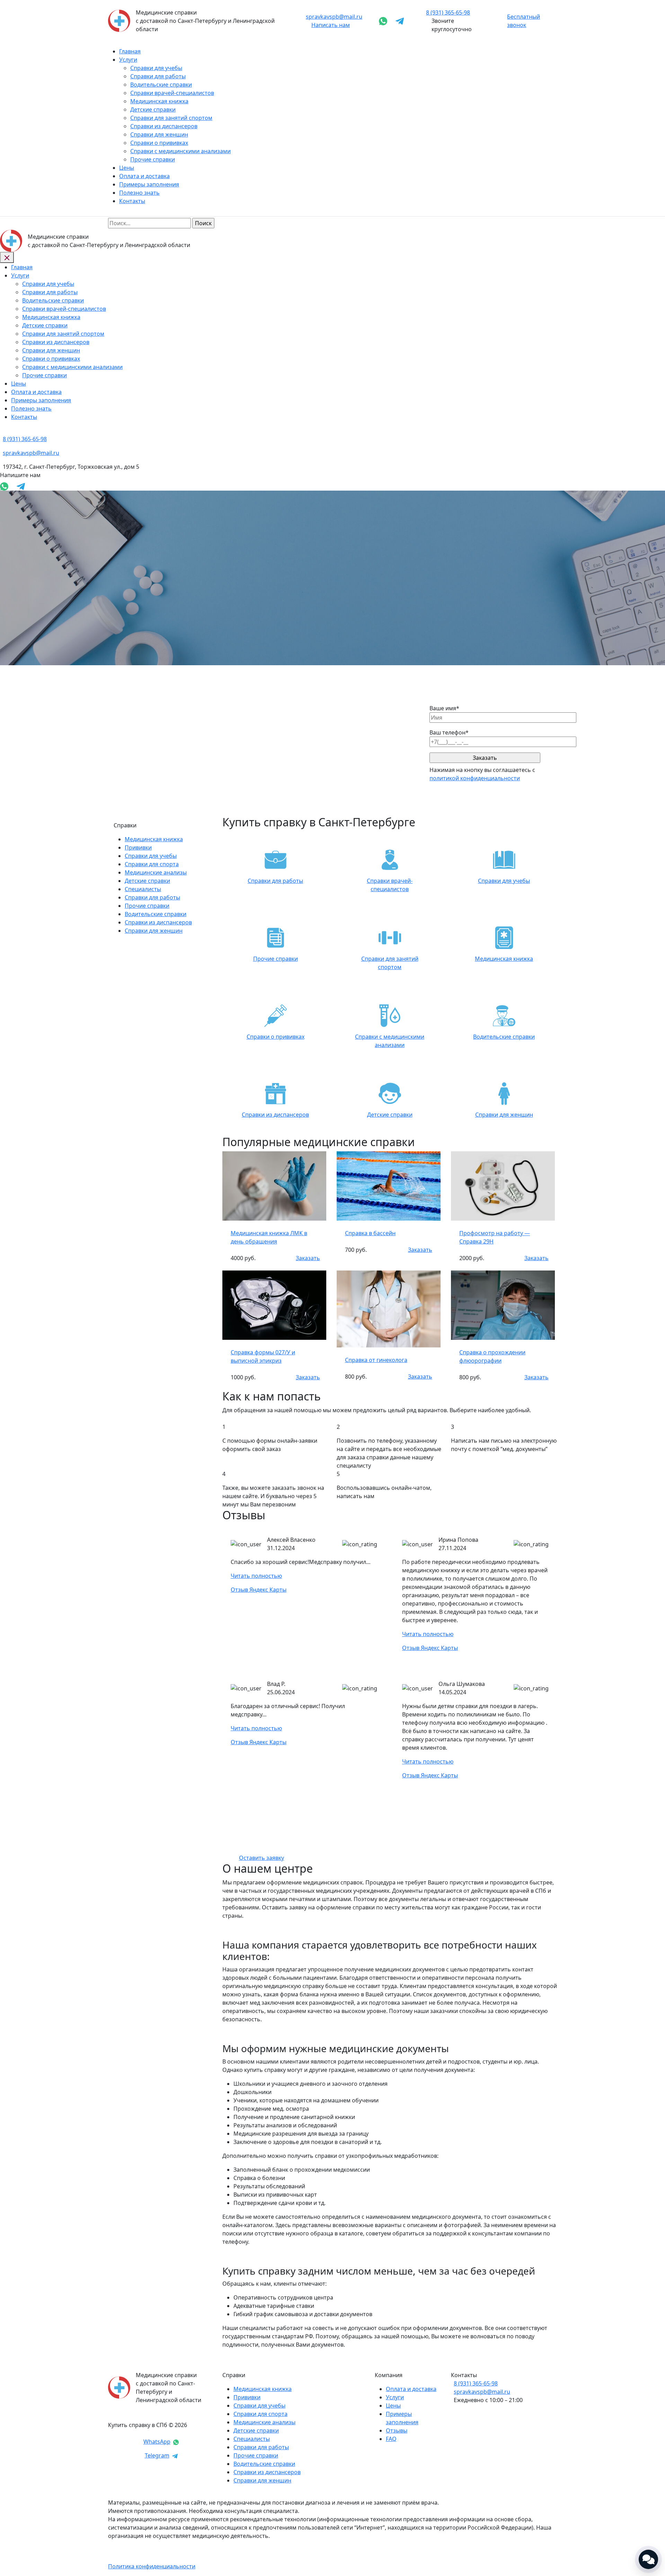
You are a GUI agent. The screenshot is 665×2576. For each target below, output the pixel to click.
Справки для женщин (159, 134)
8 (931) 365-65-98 (476, 2383)
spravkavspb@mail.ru (334, 17)
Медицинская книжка (159, 101)
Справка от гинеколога (376, 1360)
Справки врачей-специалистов (172, 93)
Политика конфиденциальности (152, 2566)
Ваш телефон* (449, 732)
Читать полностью (256, 1576)
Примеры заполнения (149, 184)
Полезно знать (139, 193)
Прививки (138, 847)
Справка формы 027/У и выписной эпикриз (263, 1356)
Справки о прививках (159, 143)
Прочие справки (153, 159)
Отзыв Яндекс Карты (259, 1590)
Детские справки (153, 109)
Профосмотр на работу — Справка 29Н (495, 1237)
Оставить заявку (261, 1858)
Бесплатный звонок (524, 21)
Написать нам (331, 25)
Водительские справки (161, 85)
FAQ (391, 2439)
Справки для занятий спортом (171, 118)
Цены (127, 168)
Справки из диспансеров (164, 126)
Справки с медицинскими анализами (180, 151)
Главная (130, 51)
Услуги (128, 60)
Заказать (308, 1258)
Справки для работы (158, 76)
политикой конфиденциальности (475, 778)
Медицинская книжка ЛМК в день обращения (269, 1237)
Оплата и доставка (144, 176)
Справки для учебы (156, 68)
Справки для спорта (152, 864)
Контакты (132, 201)
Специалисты (143, 889)
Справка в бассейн (370, 1233)
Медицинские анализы (156, 872)
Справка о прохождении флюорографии (492, 1356)
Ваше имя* (444, 708)
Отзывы (397, 2430)
